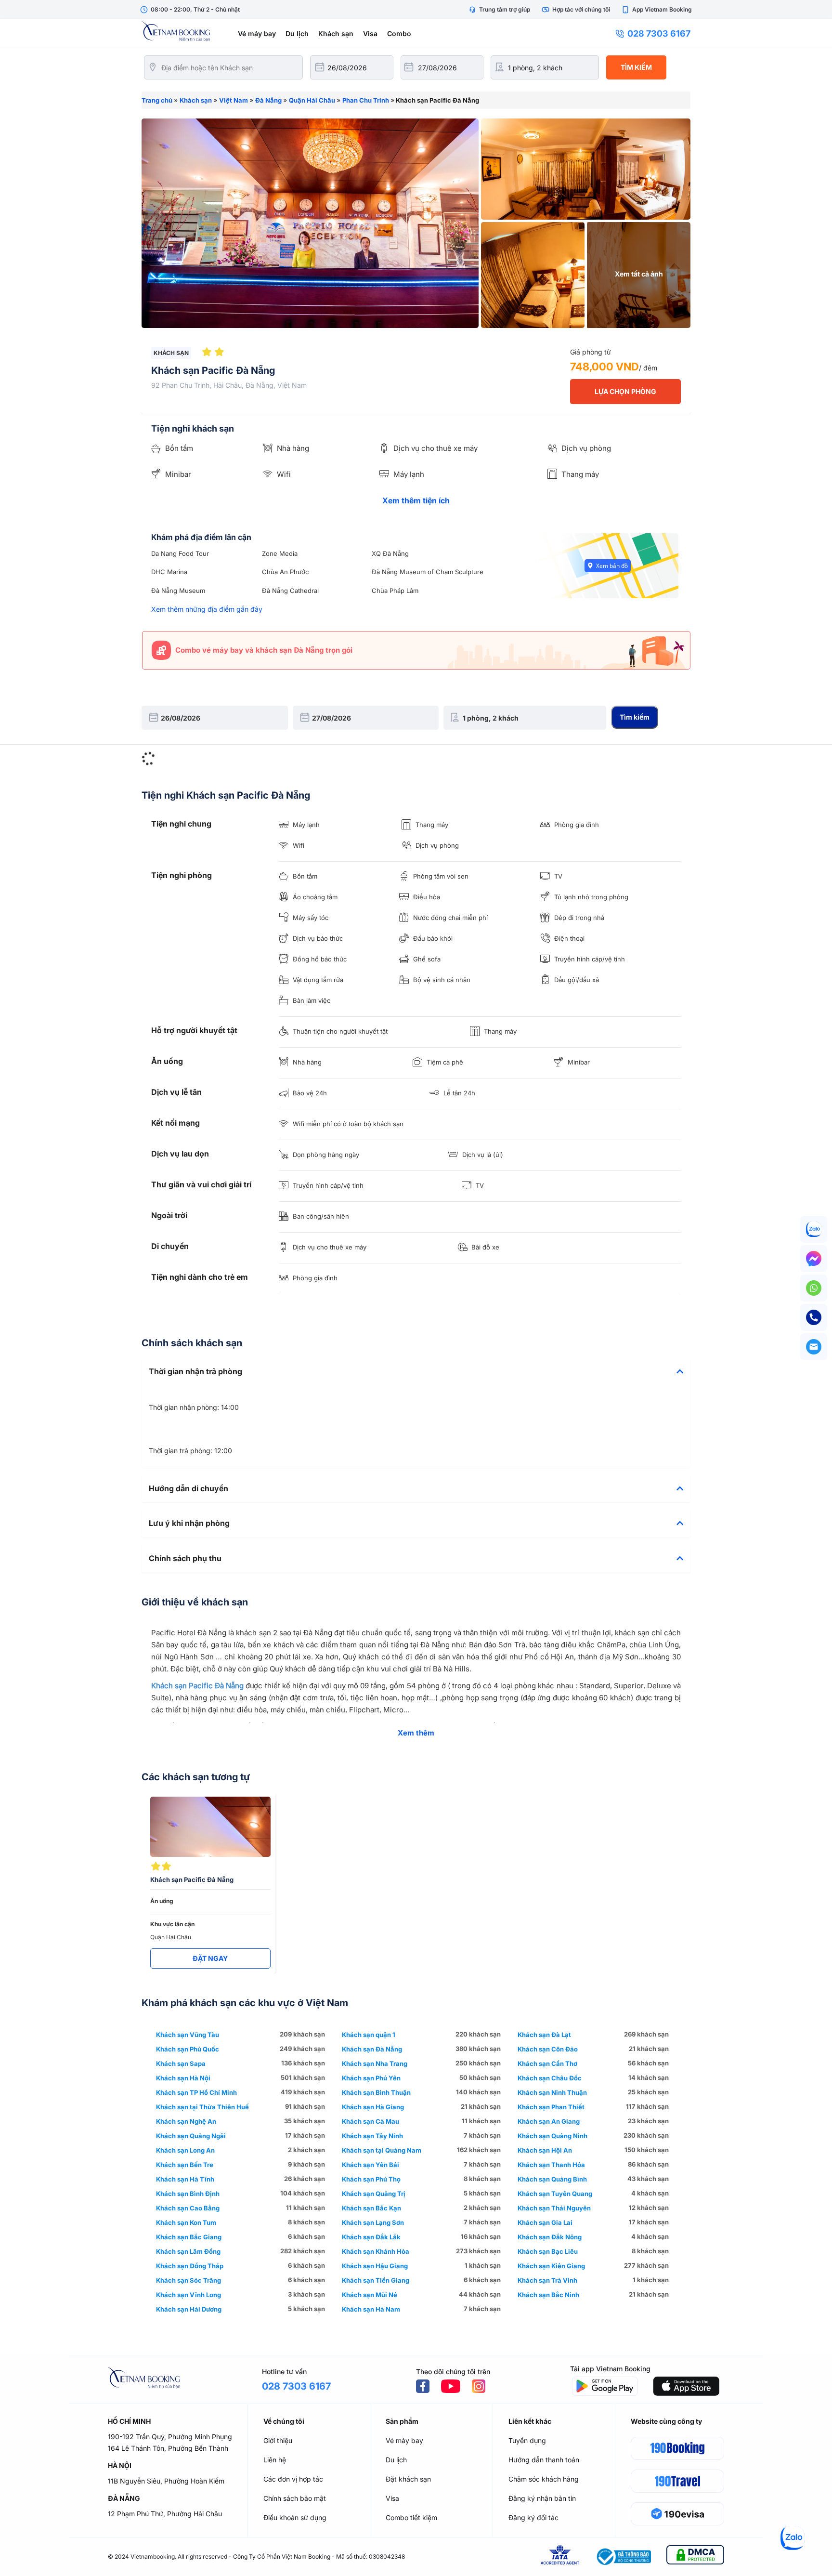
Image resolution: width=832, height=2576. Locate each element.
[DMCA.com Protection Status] (695, 2556)
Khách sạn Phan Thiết (551, 2107)
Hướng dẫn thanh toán (544, 2460)
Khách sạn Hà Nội (183, 2078)
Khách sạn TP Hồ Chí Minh (196, 2092)
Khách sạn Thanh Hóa (551, 2165)
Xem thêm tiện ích (416, 500)
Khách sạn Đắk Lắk (371, 2237)
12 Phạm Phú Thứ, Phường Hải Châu (165, 2514)
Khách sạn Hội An (545, 2150)
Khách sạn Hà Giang (373, 2107)
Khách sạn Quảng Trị (374, 2194)
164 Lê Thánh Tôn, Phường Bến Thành (168, 2448)
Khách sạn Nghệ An (186, 2121)
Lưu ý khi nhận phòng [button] (189, 1524)
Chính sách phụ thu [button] (185, 1559)
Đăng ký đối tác (533, 2517)
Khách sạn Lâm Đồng (188, 2251)
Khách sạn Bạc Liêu (548, 2251)
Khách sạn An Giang (549, 2121)
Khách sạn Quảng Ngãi (191, 2136)
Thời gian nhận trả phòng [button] (195, 1372)
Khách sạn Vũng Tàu (188, 2035)
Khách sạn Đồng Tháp (190, 2266)
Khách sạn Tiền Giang (376, 2280)
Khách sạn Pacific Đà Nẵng (197, 1686)
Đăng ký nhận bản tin (542, 2498)
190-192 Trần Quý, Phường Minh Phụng (170, 2437)
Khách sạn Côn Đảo (548, 2049)
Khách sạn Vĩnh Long (188, 2295)
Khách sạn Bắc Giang (189, 2237)
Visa (370, 33)
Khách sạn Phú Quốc (188, 2049)
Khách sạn (336, 33)
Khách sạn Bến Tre (185, 2165)
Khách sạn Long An (185, 2150)
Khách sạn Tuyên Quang (555, 2194)
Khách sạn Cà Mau (370, 2121)
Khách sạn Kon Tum (186, 2222)
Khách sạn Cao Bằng (188, 2208)
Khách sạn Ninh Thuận (552, 2092)
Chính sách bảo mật (295, 2498)
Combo (399, 33)
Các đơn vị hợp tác (293, 2479)
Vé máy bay (257, 33)
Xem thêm (416, 1733)
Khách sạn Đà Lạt (544, 2035)
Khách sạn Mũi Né (370, 2295)
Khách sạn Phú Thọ (371, 2179)
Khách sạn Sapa (181, 2063)
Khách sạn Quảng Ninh (552, 2136)
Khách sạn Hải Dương (189, 2309)
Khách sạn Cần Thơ (547, 2063)
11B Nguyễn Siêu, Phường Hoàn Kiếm (166, 2481)
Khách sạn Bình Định (188, 2194)
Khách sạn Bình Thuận (376, 2092)
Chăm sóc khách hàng (544, 2479)
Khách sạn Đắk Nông (550, 2237)
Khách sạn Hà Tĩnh (185, 2179)
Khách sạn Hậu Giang (375, 2266)
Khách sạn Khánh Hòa (376, 2251)
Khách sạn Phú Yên (371, 2078)
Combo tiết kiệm (411, 2517)
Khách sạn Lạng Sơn (373, 2222)
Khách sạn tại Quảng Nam (382, 2150)
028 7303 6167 (659, 33)
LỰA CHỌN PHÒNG (625, 391)
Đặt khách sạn (408, 2479)
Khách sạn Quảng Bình (552, 2179)
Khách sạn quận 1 (369, 2035)
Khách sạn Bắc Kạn (371, 2208)
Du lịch (297, 33)
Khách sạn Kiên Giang (551, 2266)
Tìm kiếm (636, 67)
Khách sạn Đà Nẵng (372, 2049)
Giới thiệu (278, 2440)
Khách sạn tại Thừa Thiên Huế (202, 2107)
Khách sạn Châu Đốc (550, 2078)
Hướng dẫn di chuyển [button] (188, 1489)
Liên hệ (275, 2460)
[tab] (416, 1372)
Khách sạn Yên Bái (370, 2165)
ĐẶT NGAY (210, 1958)
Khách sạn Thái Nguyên (554, 2208)
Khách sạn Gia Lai (545, 2222)
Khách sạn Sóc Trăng (188, 2280)
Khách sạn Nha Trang (375, 2063)
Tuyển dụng (527, 2440)
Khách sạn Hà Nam (371, 2309)
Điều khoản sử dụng (295, 2517)
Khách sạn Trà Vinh (547, 2280)
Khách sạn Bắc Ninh (548, 2295)
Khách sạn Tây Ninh (372, 2136)
